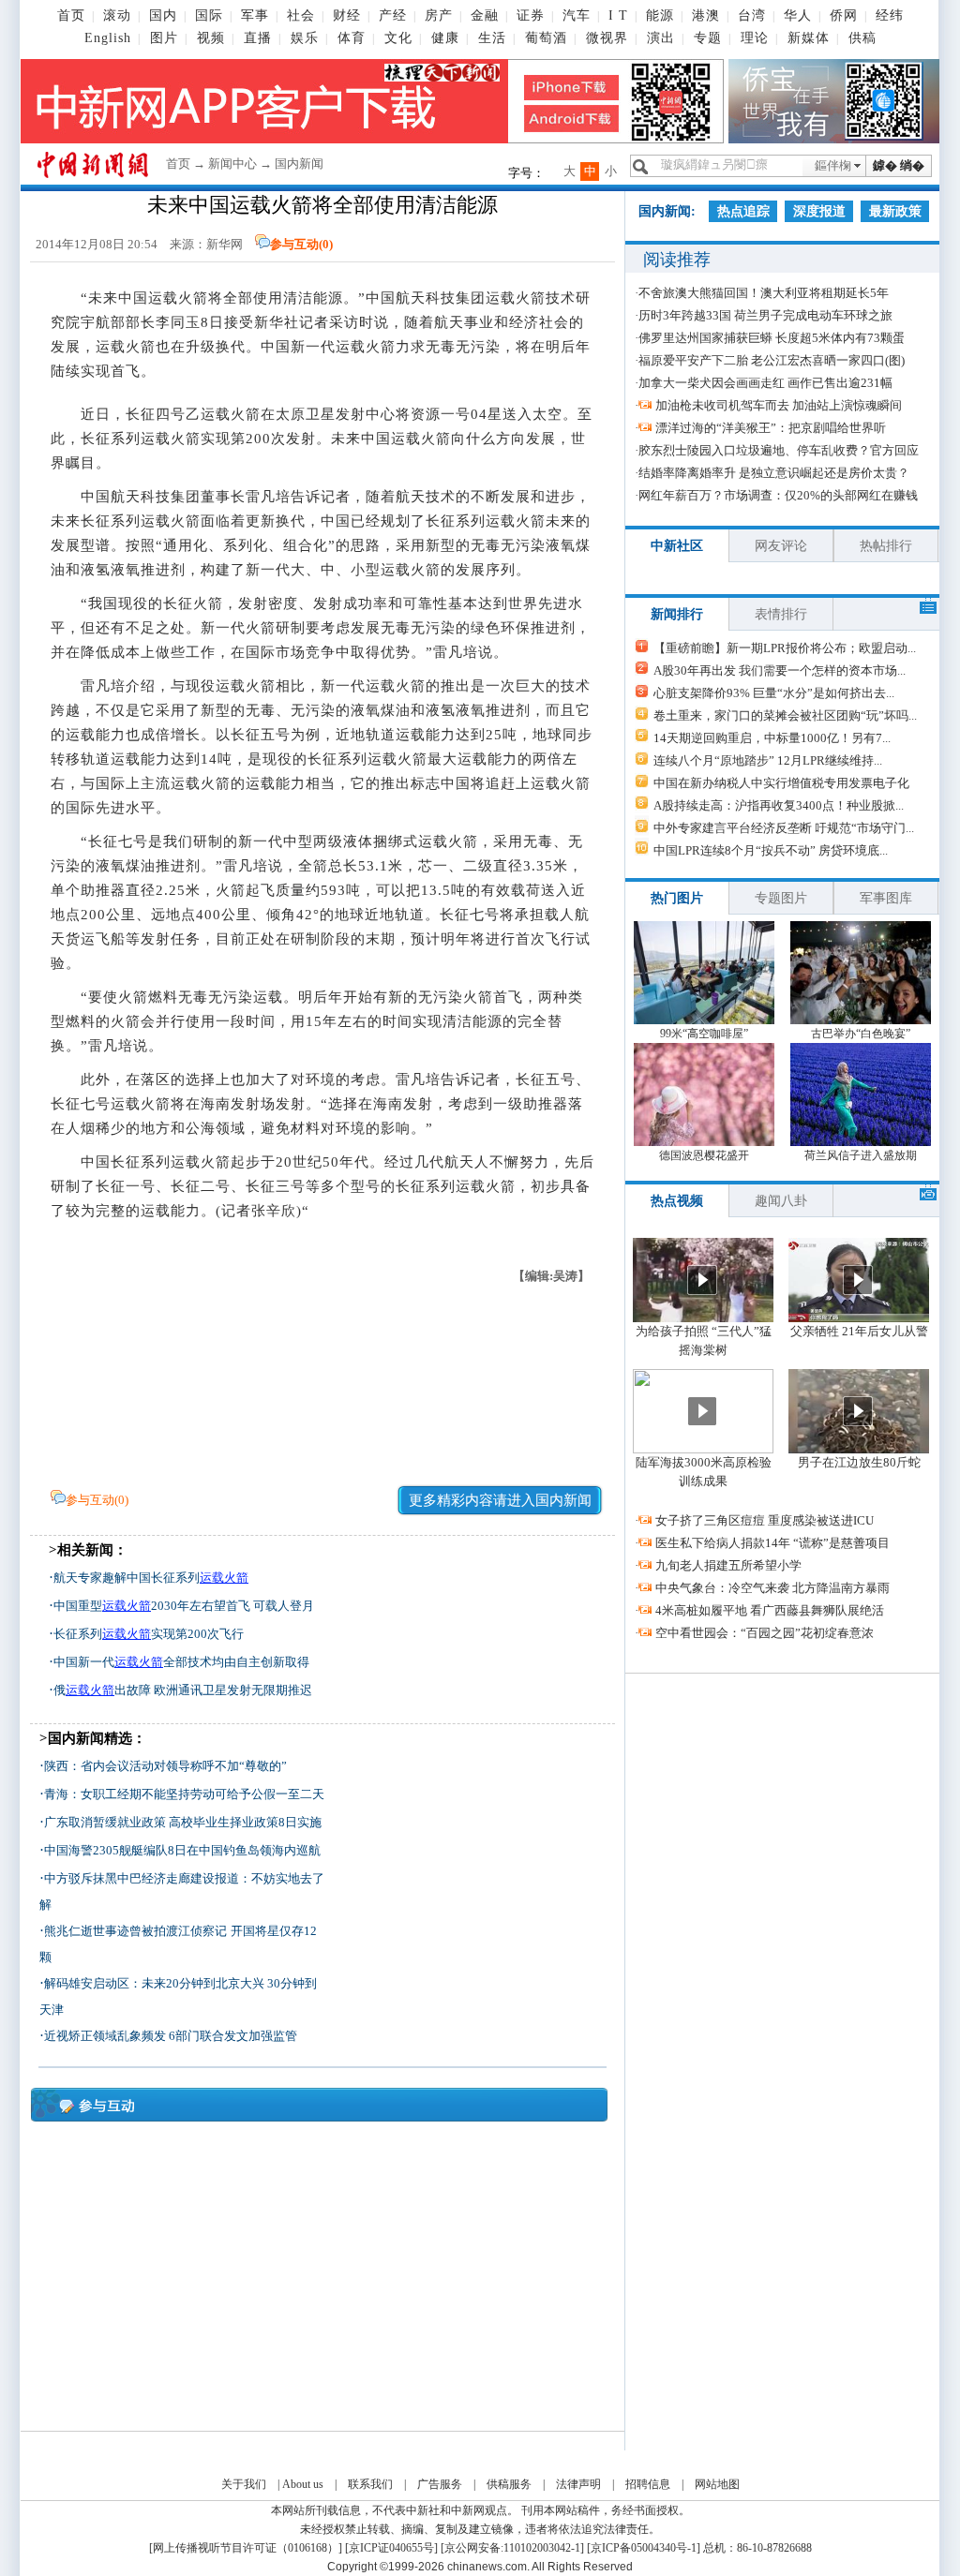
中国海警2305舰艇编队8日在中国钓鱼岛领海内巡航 (182, 1850)
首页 (71, 15)
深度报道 (819, 211)
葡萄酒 (546, 38)
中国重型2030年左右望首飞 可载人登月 (184, 1606)
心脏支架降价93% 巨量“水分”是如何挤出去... (774, 693)
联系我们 (370, 2484)
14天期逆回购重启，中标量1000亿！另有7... (772, 738)
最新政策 (895, 211)
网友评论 (781, 546)
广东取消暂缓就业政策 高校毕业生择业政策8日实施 (183, 1822)
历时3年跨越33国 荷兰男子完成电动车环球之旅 (765, 315)
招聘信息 (648, 2484)
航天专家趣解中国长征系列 (151, 1578)
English (108, 38)
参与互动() (301, 244)
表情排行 (781, 614)
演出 (661, 38)
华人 (798, 15)
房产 (439, 15)
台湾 (752, 15)
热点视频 (677, 1201)
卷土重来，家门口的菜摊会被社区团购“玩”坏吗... (785, 715)
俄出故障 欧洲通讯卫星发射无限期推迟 (183, 1690)
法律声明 (578, 2484)
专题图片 (781, 898)
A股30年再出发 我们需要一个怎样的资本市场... (780, 670)
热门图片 (677, 898)
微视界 (607, 38)
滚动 (117, 15)
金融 (485, 15)
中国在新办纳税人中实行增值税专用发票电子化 (781, 783)
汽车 (577, 15)
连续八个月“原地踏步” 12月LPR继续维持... (768, 760)
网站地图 (717, 2484)
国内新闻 (299, 164)
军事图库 (886, 898)
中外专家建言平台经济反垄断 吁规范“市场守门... (784, 828)
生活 (492, 38)
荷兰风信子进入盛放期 (861, 1155)
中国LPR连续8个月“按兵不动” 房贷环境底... (771, 850)
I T (618, 15)
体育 (352, 38)
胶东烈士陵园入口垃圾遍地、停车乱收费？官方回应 (779, 450)
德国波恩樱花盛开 (704, 1155)
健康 (445, 38)
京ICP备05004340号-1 (644, 2548)
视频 (211, 38)
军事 (255, 15)
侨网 (844, 15)
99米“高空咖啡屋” (704, 1034)
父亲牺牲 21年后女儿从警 (859, 1331)
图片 (164, 38)
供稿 (862, 38)
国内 (163, 15)
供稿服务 (509, 2484)
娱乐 (305, 38)
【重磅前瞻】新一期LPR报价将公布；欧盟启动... (785, 648)
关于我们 (244, 2484)
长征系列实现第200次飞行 (149, 1634)
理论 (755, 38)
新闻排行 (677, 614)
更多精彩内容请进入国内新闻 (500, 1500)
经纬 (890, 15)
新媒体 (809, 38)
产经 (393, 15)
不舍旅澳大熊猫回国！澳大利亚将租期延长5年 (764, 293)
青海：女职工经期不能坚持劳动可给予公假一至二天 (184, 1794)
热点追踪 (743, 211)
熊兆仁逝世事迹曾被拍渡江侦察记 (135, 1931)
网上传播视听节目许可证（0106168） (246, 2548)
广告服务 (440, 2484)
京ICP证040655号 (391, 2548)
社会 (301, 15)
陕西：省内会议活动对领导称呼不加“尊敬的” (165, 1766)
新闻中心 (232, 164)
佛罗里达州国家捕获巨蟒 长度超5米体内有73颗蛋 (772, 338)
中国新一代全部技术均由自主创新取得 (181, 1662)
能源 (660, 15)
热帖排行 (886, 546)
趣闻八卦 (781, 1201)
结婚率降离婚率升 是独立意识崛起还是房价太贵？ (774, 473)
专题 (708, 38)
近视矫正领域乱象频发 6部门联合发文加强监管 (171, 2036)
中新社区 (677, 546)
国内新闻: (667, 211)
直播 (258, 38)
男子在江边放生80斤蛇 (859, 1462)
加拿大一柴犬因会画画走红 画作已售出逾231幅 (765, 383)
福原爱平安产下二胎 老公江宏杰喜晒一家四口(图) (772, 360)
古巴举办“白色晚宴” (861, 1034)
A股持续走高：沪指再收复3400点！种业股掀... (779, 805)
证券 (531, 15)
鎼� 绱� (899, 165)
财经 (347, 15)
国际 (209, 15)
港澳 (706, 15)
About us (303, 2484)
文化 (398, 38)
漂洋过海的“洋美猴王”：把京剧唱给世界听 (771, 428)
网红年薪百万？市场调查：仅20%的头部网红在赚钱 (778, 495)
